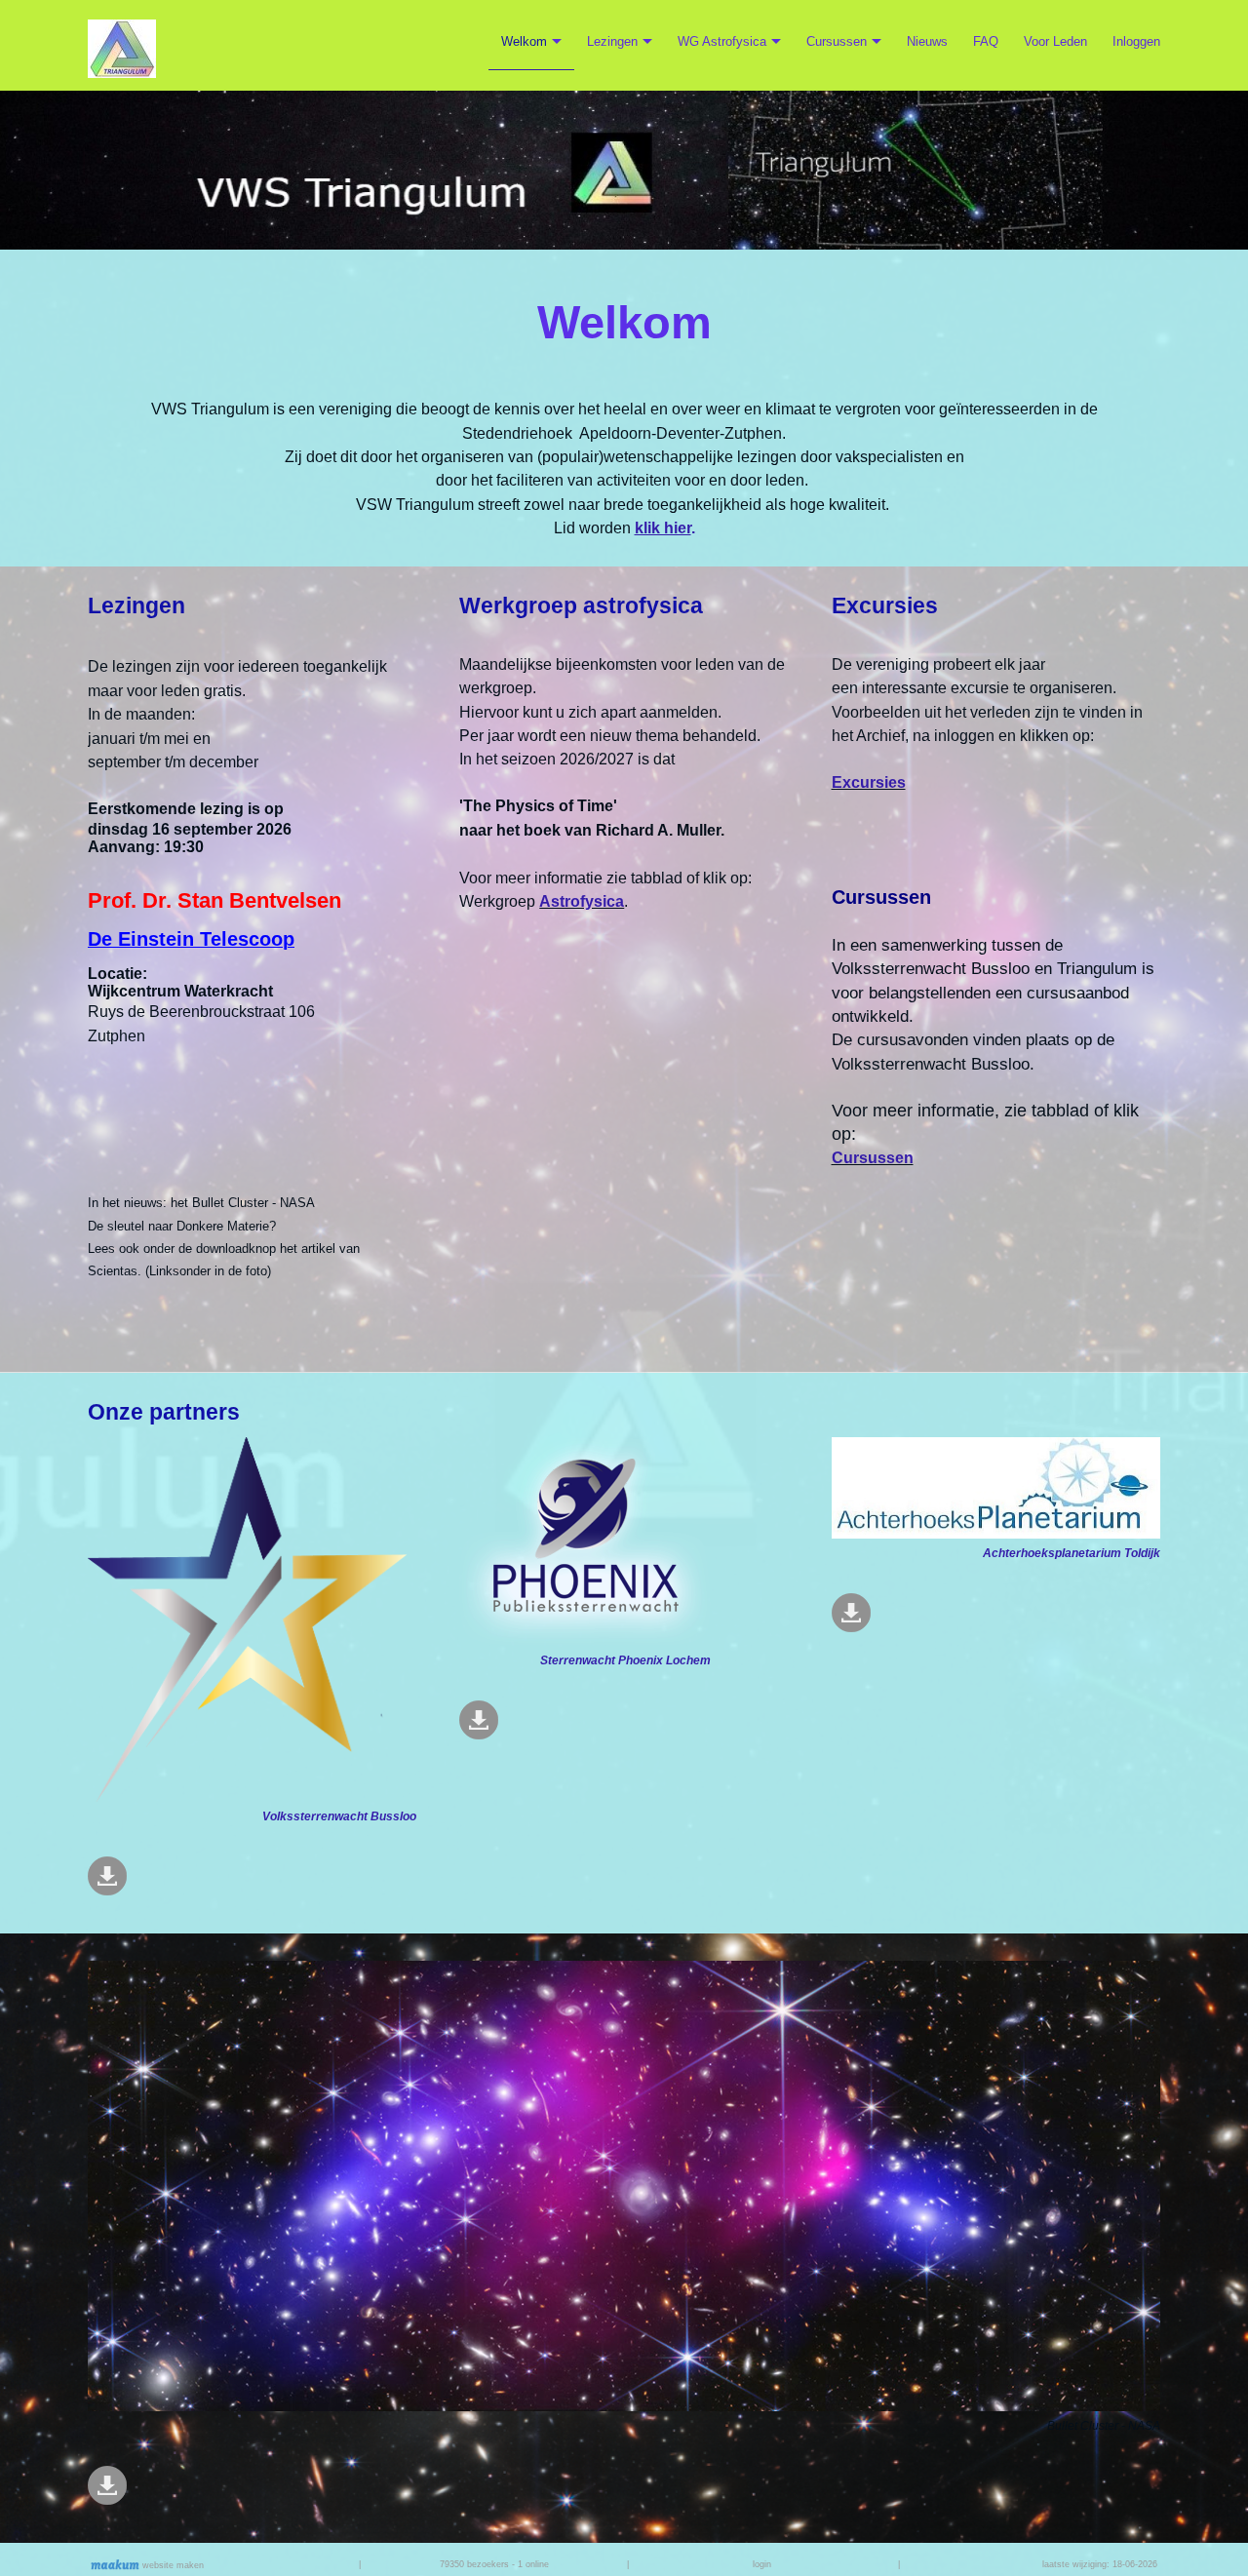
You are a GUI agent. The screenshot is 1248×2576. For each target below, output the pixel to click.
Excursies (869, 782)
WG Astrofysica (722, 41)
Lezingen (612, 41)
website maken (172, 2565)
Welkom (524, 41)
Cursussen (837, 41)
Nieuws (927, 41)
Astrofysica (582, 901)
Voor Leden (1055, 41)
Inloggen (1136, 41)
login (762, 2564)
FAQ (986, 41)
